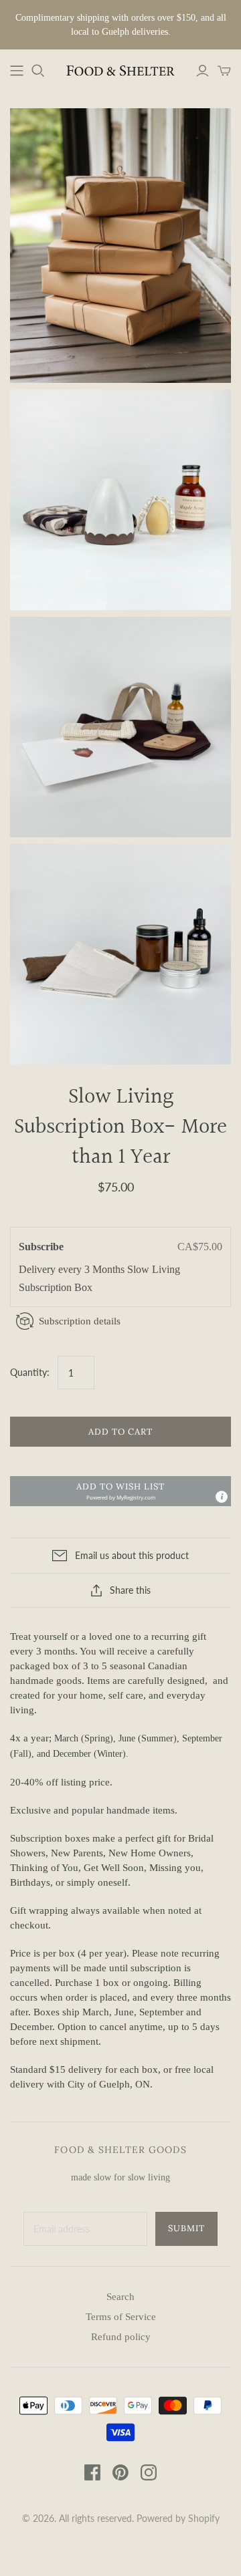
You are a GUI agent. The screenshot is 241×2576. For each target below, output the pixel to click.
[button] (120, 1491)
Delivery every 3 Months (73, 1269)
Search (120, 2297)
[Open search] (38, 71)
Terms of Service (121, 2317)
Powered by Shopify (178, 2518)
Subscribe (43, 1247)
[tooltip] (222, 1497)
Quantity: (30, 1372)
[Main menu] (17, 71)
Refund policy (121, 2337)
